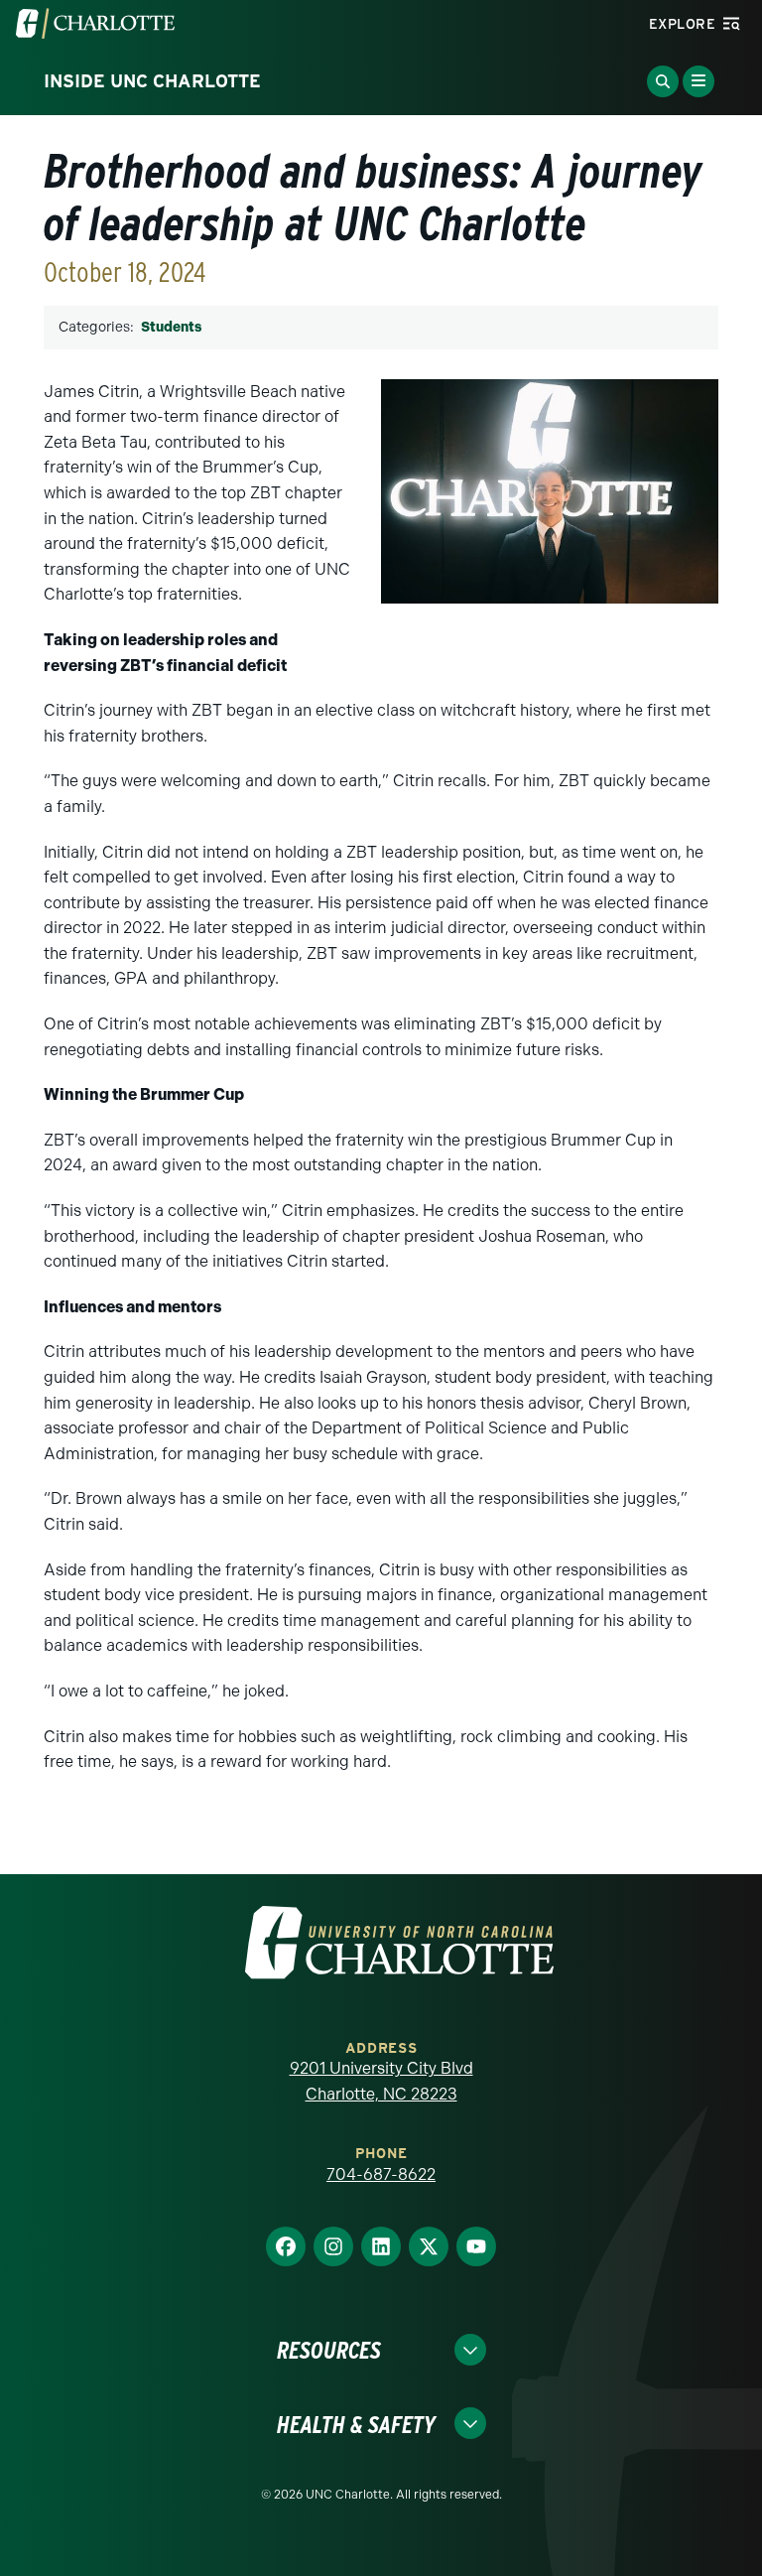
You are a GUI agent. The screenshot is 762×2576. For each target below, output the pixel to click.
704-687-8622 (381, 2174)
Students (171, 327)
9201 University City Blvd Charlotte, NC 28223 (381, 2081)
